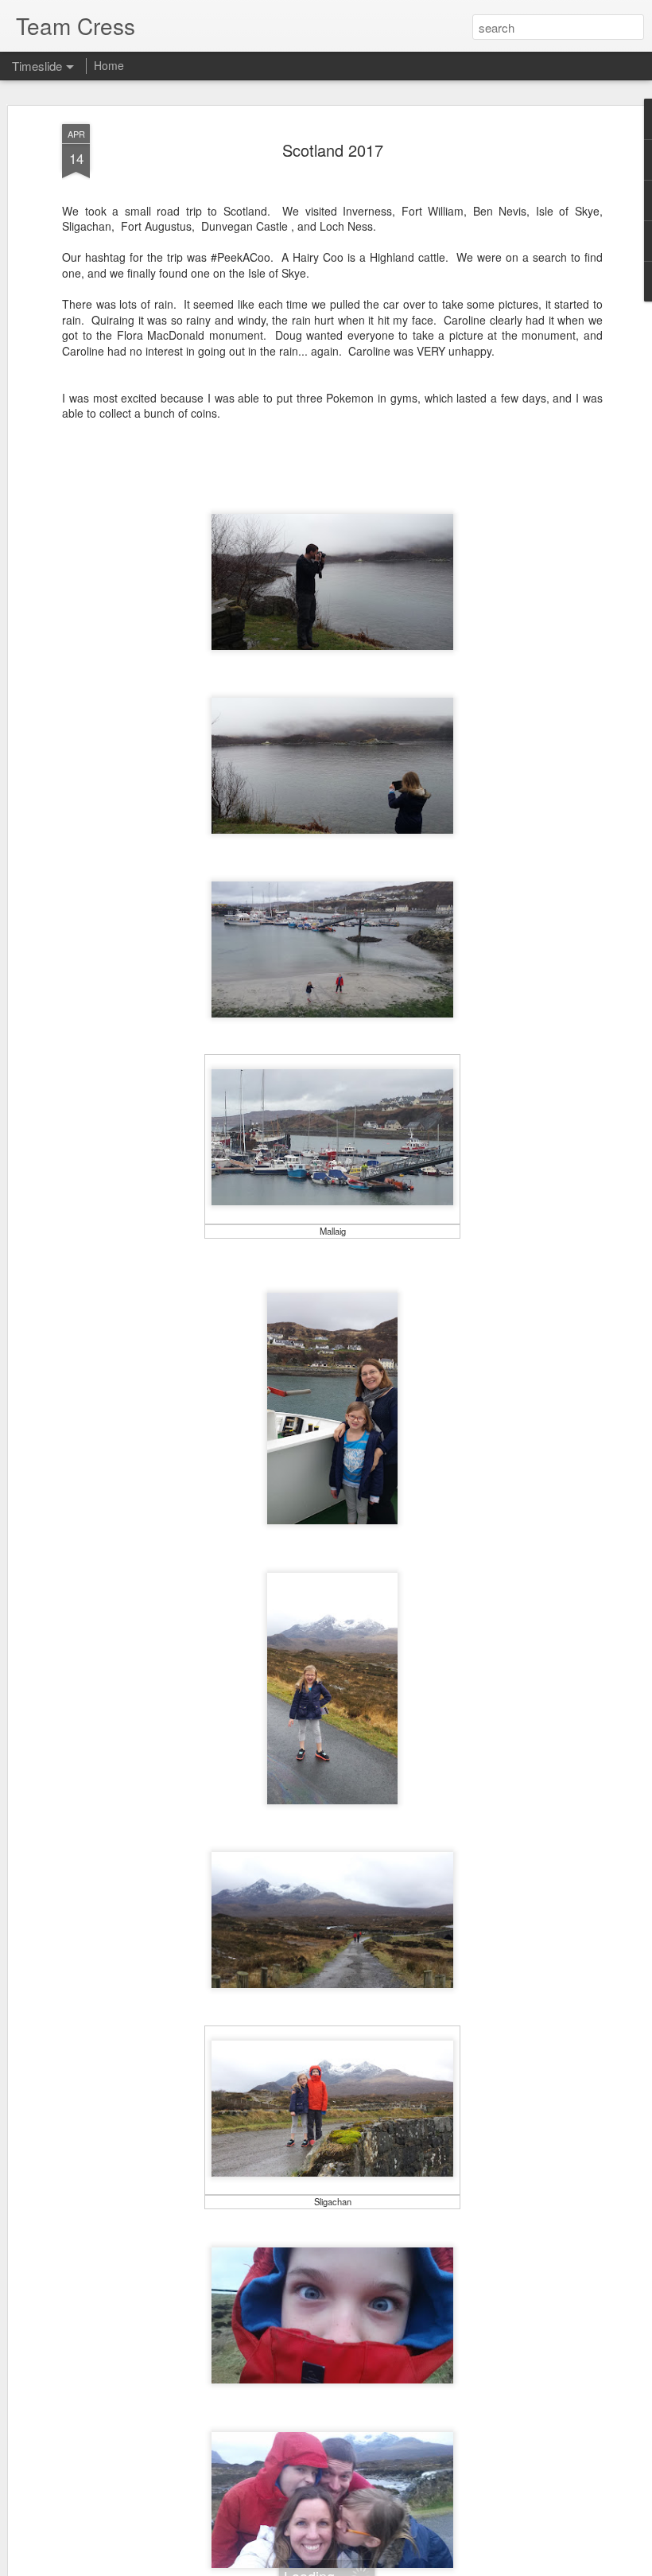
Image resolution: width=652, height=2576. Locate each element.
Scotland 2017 (333, 150)
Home (109, 65)
